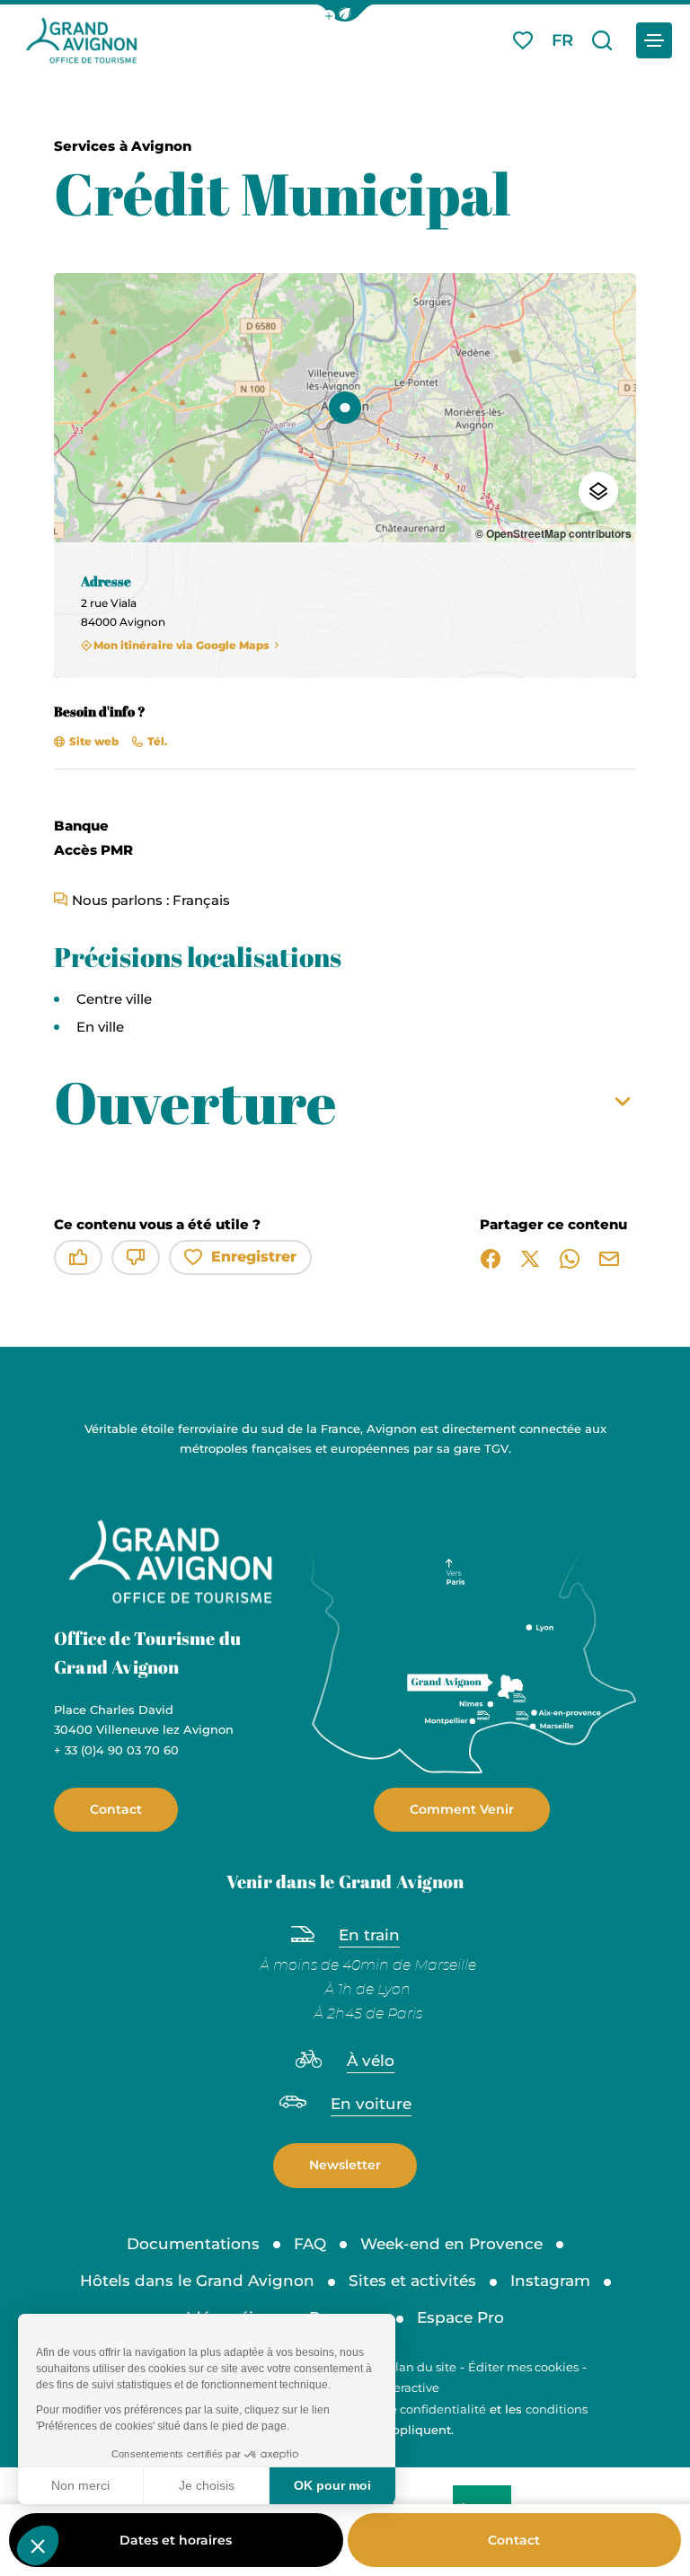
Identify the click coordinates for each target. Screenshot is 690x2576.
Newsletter (345, 2165)
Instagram (550, 2281)
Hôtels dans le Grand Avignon (197, 2281)
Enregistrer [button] (254, 1257)
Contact (514, 2540)
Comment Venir (462, 1809)
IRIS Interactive (396, 2387)
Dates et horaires (176, 2540)
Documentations (193, 2244)
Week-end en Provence (451, 2244)
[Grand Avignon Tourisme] (81, 40)
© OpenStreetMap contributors (553, 533)
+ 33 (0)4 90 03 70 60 (116, 1750)
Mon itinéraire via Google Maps (181, 646)
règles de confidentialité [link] (415, 2409)
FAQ (310, 2244)
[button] (345, 13)
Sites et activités (412, 2281)
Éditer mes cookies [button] (523, 2367)
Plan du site (422, 2367)
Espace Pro (460, 2317)
